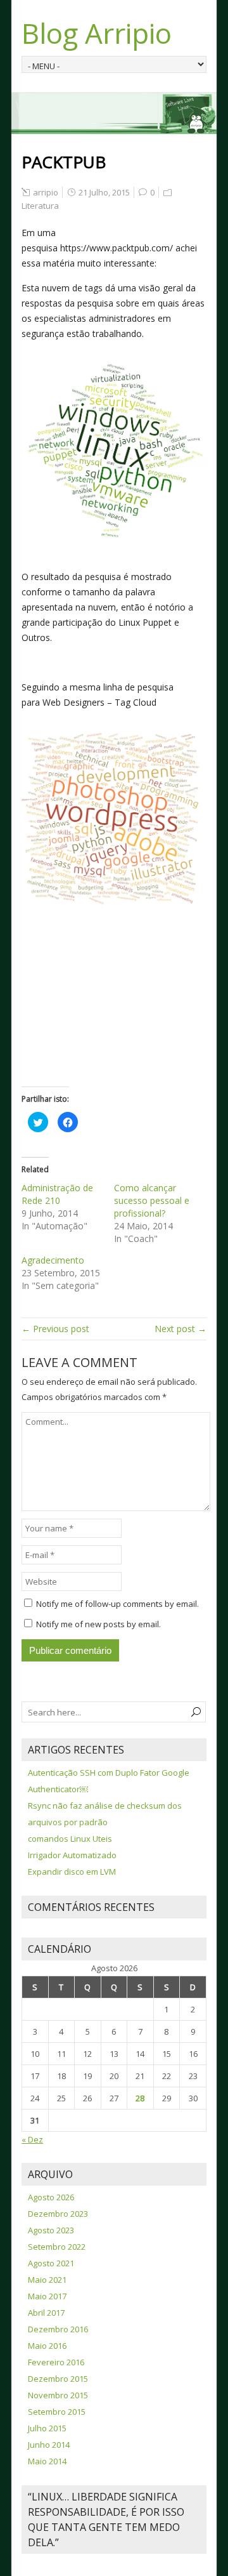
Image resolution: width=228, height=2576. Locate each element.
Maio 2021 (47, 2280)
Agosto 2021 (51, 2263)
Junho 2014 (49, 2445)
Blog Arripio (97, 33)
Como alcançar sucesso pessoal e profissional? (152, 1200)
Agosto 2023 (51, 2230)
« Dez (32, 2139)
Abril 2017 (46, 2313)
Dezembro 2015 (58, 2379)
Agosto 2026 (51, 2197)
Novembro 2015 (58, 2395)
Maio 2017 (47, 2296)
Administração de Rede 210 (57, 1194)
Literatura (40, 206)
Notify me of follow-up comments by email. (117, 1604)
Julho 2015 (47, 2428)
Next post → (180, 1329)
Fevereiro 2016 (56, 2362)
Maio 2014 (47, 2461)
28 (140, 2098)
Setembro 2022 (57, 2247)
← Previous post (55, 1329)
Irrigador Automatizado (72, 1855)
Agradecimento (53, 1260)
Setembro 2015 (57, 2412)
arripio (46, 192)
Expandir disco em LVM (72, 1872)
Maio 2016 (47, 2346)
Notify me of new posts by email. (98, 1624)
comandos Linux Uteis (70, 1839)
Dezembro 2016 (58, 2329)
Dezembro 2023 (58, 2214)
